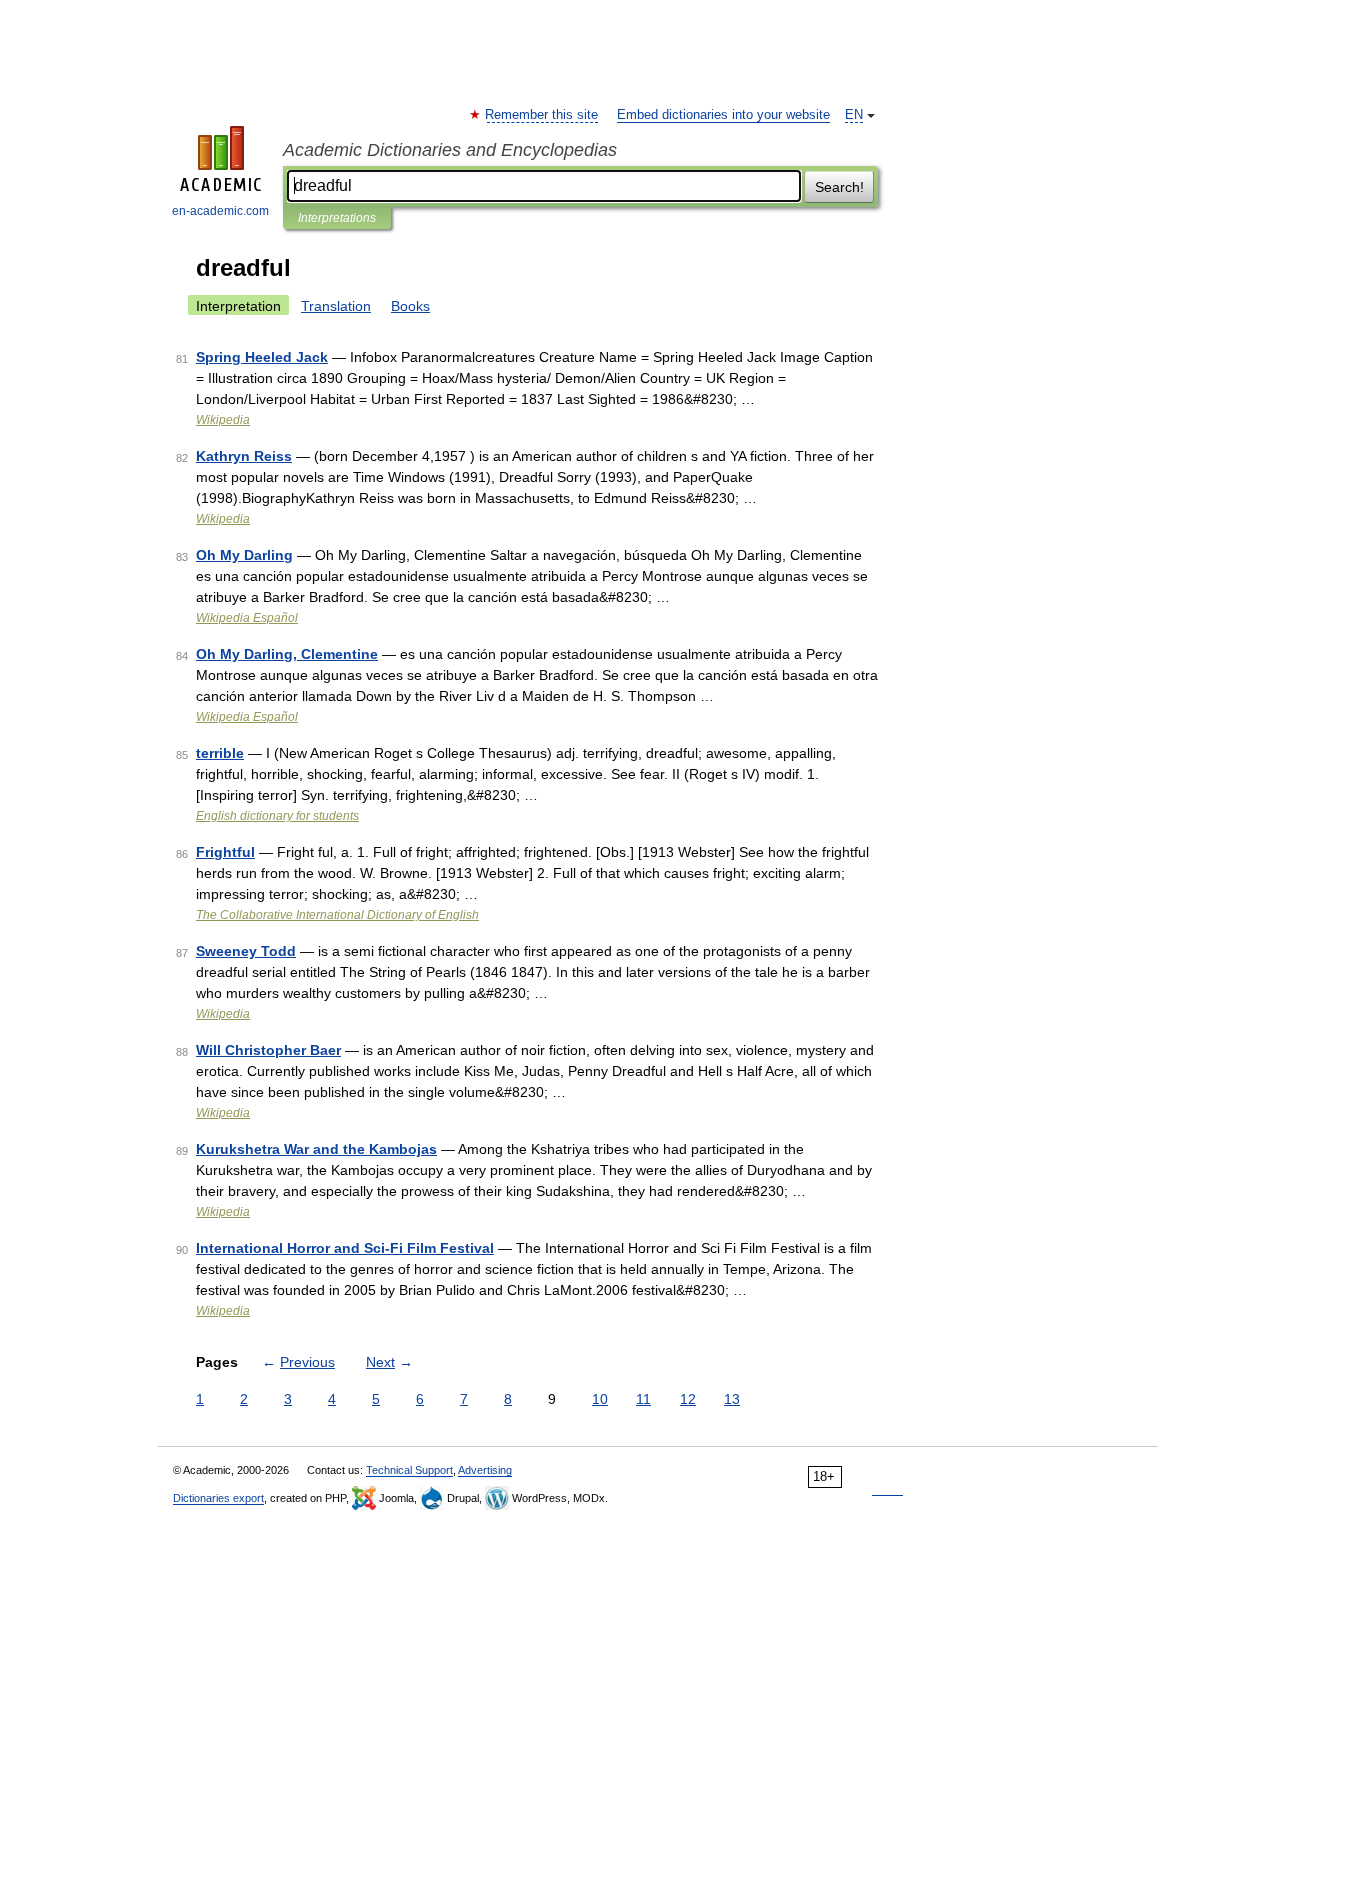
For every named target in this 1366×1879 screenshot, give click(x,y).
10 (600, 1399)
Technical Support (409, 1470)
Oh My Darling (244, 555)
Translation (336, 306)
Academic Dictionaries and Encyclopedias (450, 150)
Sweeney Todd (246, 951)
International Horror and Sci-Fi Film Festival (345, 1248)
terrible (220, 753)
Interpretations (337, 218)
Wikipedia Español (247, 618)
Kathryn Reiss (244, 456)
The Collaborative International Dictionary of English (337, 915)
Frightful (225, 852)
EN (854, 115)
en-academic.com (220, 211)
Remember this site (542, 115)
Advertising (485, 1470)
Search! (839, 187)
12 (688, 1399)
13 (732, 1399)
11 (643, 1399)
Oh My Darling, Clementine (287, 654)
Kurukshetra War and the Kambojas (316, 1149)
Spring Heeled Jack (262, 357)
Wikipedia (223, 420)
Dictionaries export (218, 1498)
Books (410, 306)
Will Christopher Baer (268, 1050)
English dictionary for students (277, 816)
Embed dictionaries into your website (723, 115)
